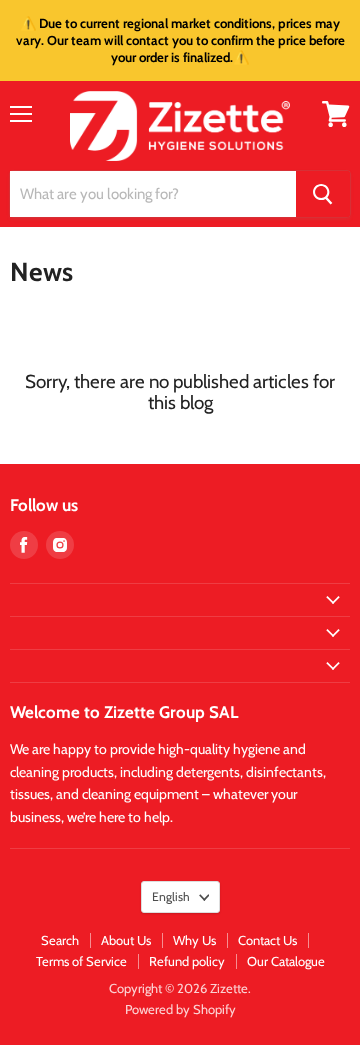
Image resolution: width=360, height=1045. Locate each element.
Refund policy (187, 961)
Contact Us (267, 940)
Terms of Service (81, 961)
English (171, 896)
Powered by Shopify (180, 1009)
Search (60, 940)
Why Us (194, 940)
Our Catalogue (286, 961)
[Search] (323, 194)
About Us (126, 940)
